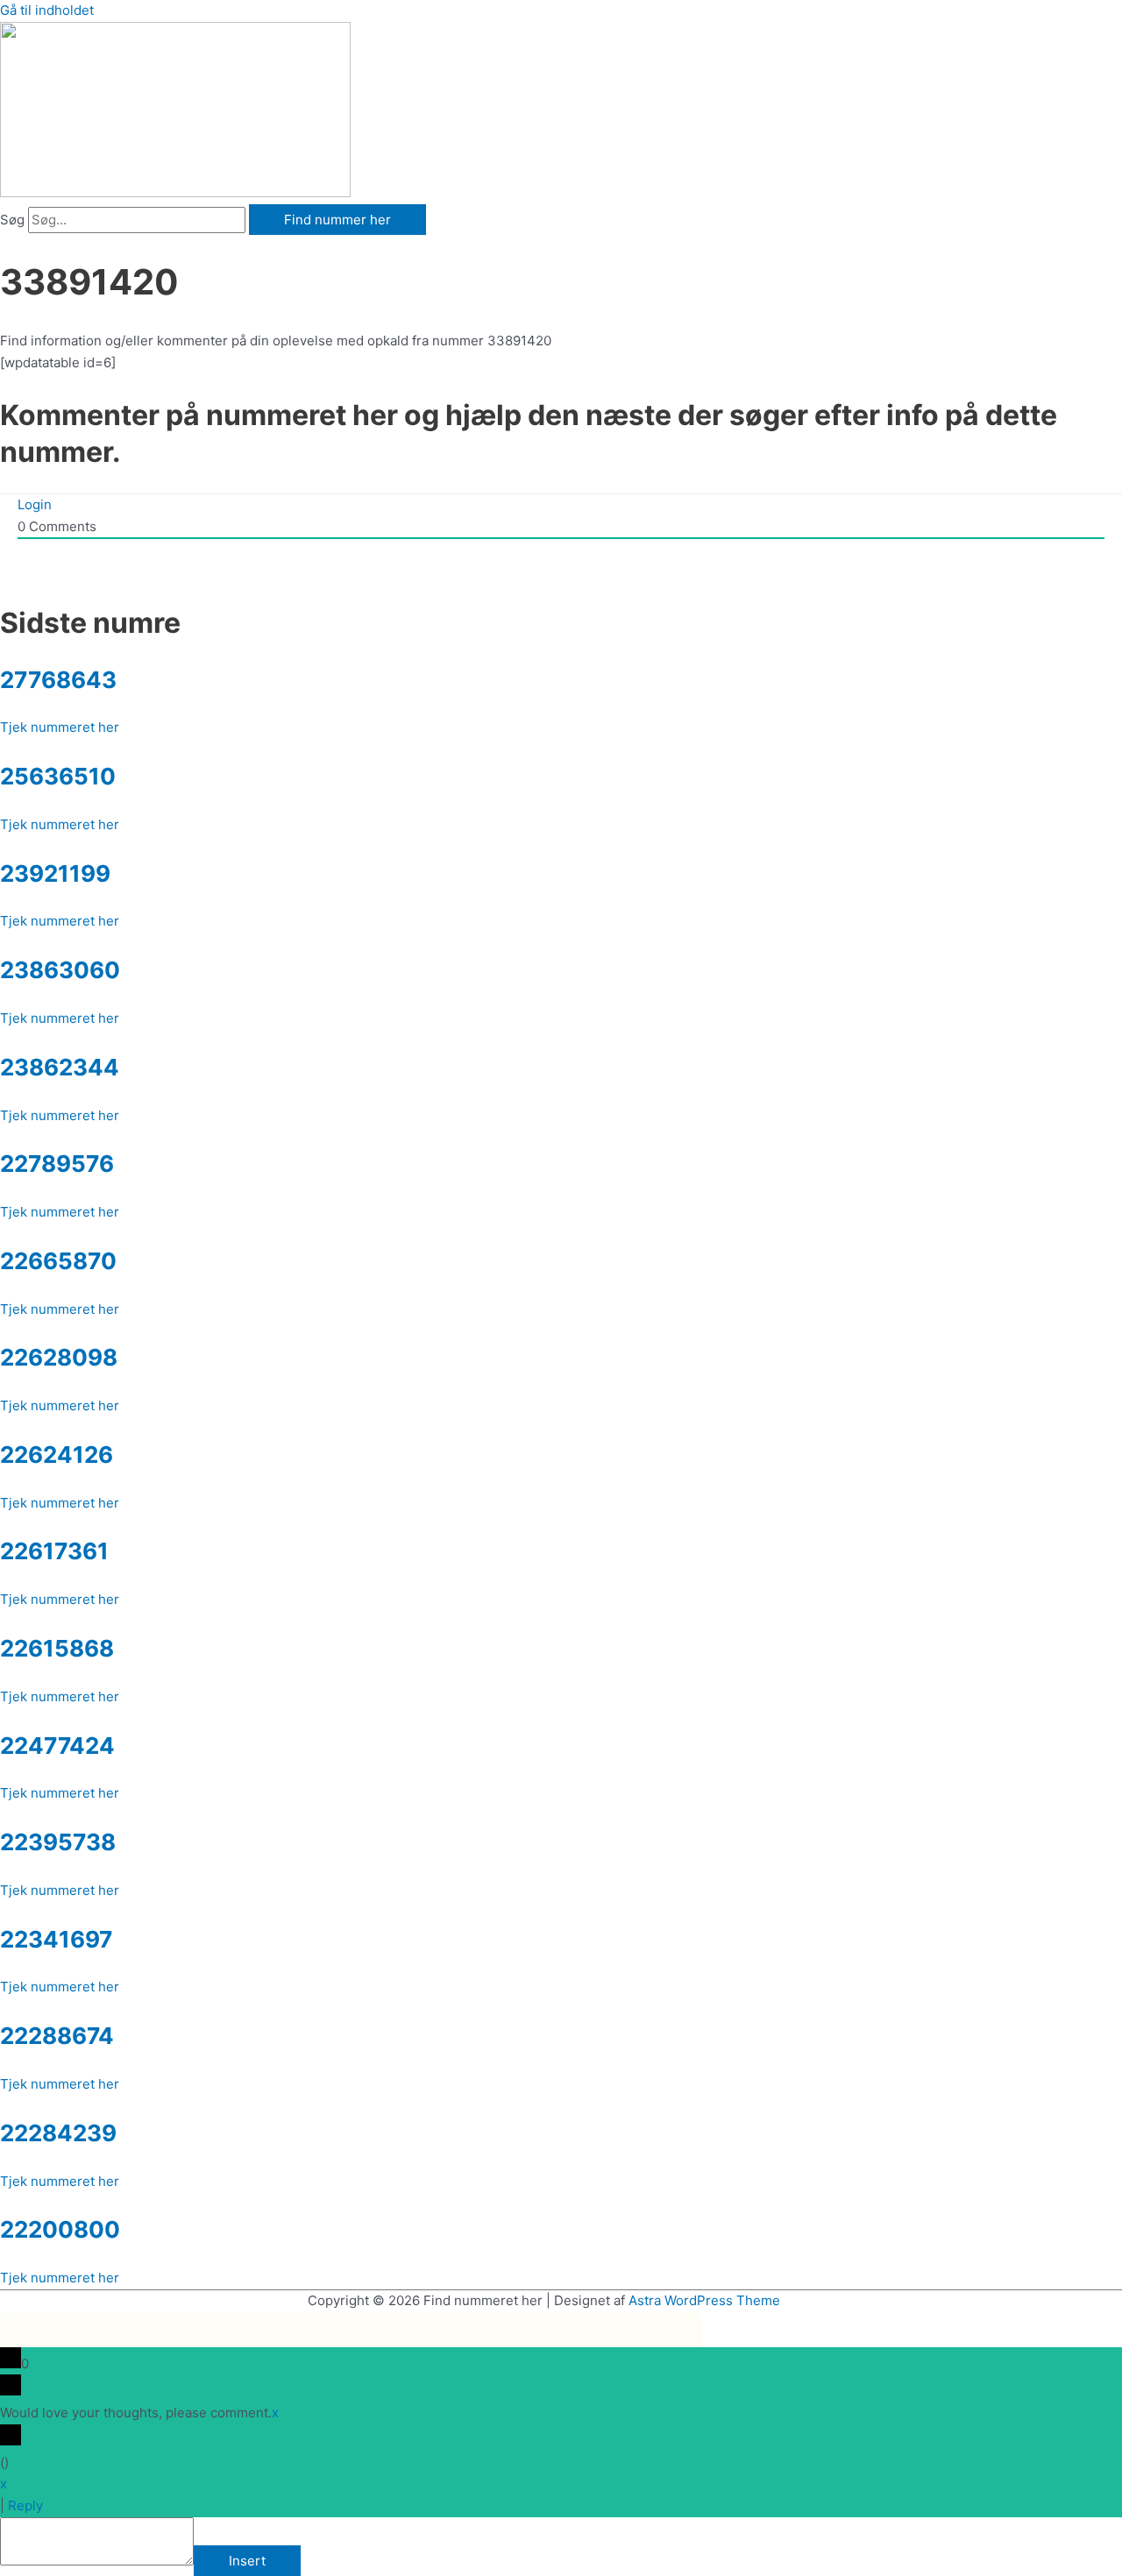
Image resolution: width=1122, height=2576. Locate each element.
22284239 (58, 2133)
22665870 (58, 1261)
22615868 (57, 1648)
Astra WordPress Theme (704, 2300)
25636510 (58, 776)
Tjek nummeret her (60, 727)
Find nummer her (337, 220)
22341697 (56, 1939)
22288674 (57, 2036)
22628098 (59, 1357)
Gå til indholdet (47, 10)
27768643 (58, 680)
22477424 (57, 1746)
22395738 (58, 1842)
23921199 (55, 873)
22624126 (57, 1455)
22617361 (54, 1551)
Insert (247, 2561)
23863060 (60, 970)
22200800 (60, 2229)
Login (35, 504)
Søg (12, 220)
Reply (25, 2505)
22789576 (57, 1164)
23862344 (60, 1067)
